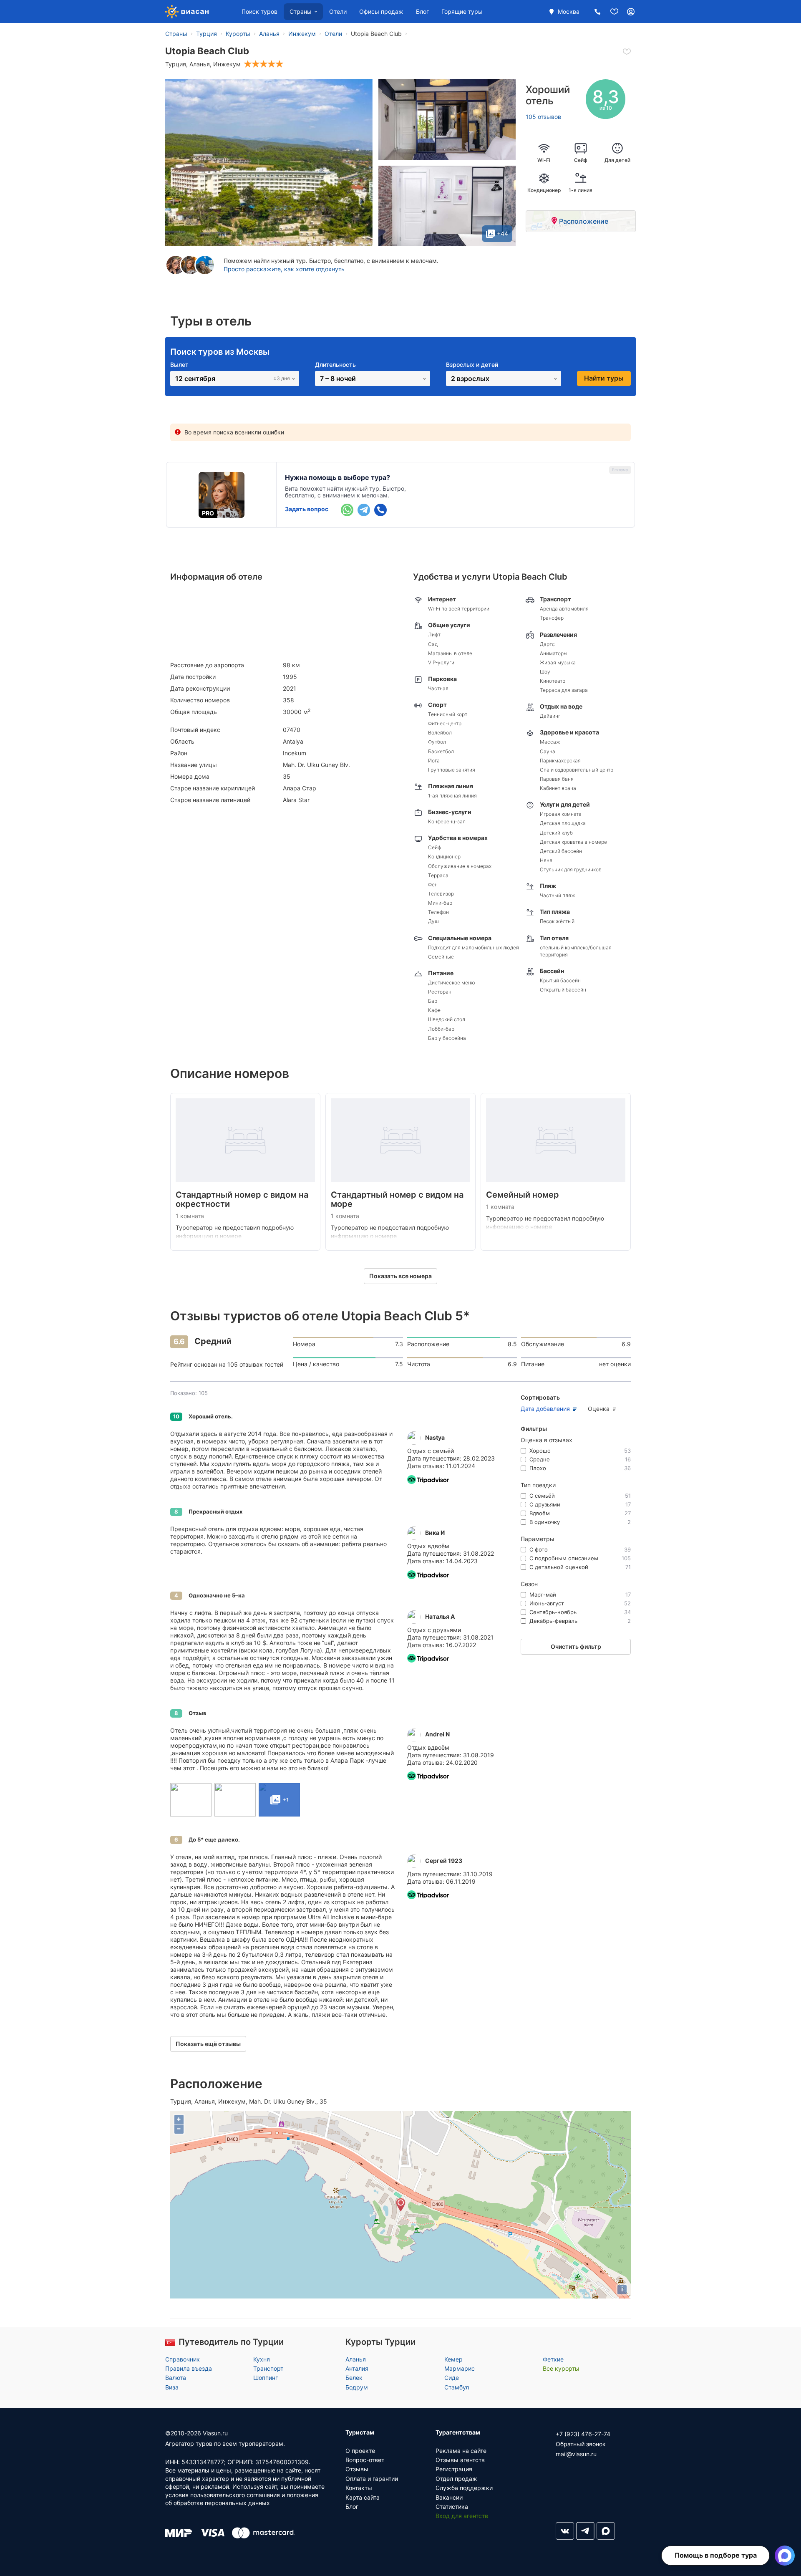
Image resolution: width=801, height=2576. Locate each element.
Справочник (183, 2359)
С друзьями (580, 1504)
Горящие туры (462, 11)
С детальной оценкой (580, 1567)
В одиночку (580, 1522)
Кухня (262, 2359)
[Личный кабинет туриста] (631, 11)
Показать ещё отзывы (208, 2044)
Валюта (176, 2378)
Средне (580, 1459)
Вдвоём (580, 1513)
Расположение (584, 221)
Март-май (580, 1595)
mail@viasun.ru (576, 2454)
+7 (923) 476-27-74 (583, 2434)
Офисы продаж (381, 11)
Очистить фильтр (576, 1646)
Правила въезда (189, 2368)
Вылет (179, 365)
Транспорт (268, 2368)
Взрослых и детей (472, 365)
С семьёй (580, 1496)
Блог (422, 11)
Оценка (599, 1409)
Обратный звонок (581, 2444)
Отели (338, 11)
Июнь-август (580, 1603)
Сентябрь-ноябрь (580, 1612)
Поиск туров (259, 11)
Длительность (335, 365)
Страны (301, 11)
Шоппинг (266, 2378)
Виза (172, 2387)
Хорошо (580, 1451)
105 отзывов (543, 117)
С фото (580, 1549)
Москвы (253, 352)
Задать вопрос (307, 509)
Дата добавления (545, 1409)
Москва (569, 11)
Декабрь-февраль (580, 1621)
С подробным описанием (580, 1558)
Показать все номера (400, 1276)
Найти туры (604, 378)
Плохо (580, 1468)
